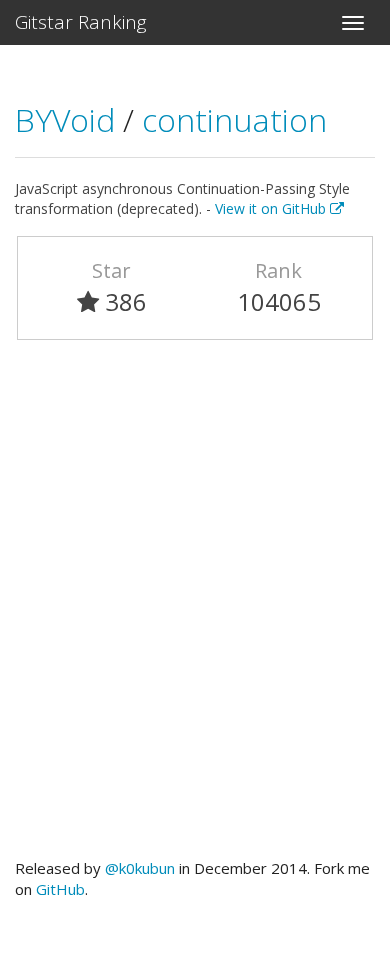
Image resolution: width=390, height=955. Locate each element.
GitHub (60, 889)
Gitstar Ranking (81, 22)
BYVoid (69, 119)
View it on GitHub (272, 208)
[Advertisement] (195, 608)
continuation (234, 119)
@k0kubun (140, 868)
